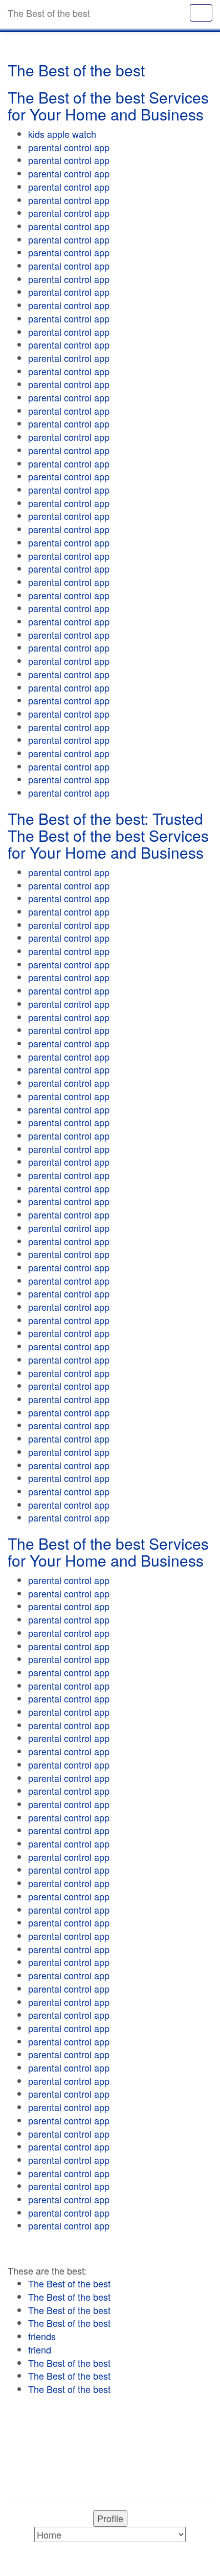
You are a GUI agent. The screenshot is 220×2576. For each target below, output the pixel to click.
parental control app (69, 147)
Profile (110, 2518)
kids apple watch (62, 134)
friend (40, 2349)
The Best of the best (69, 2283)
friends (42, 2336)
